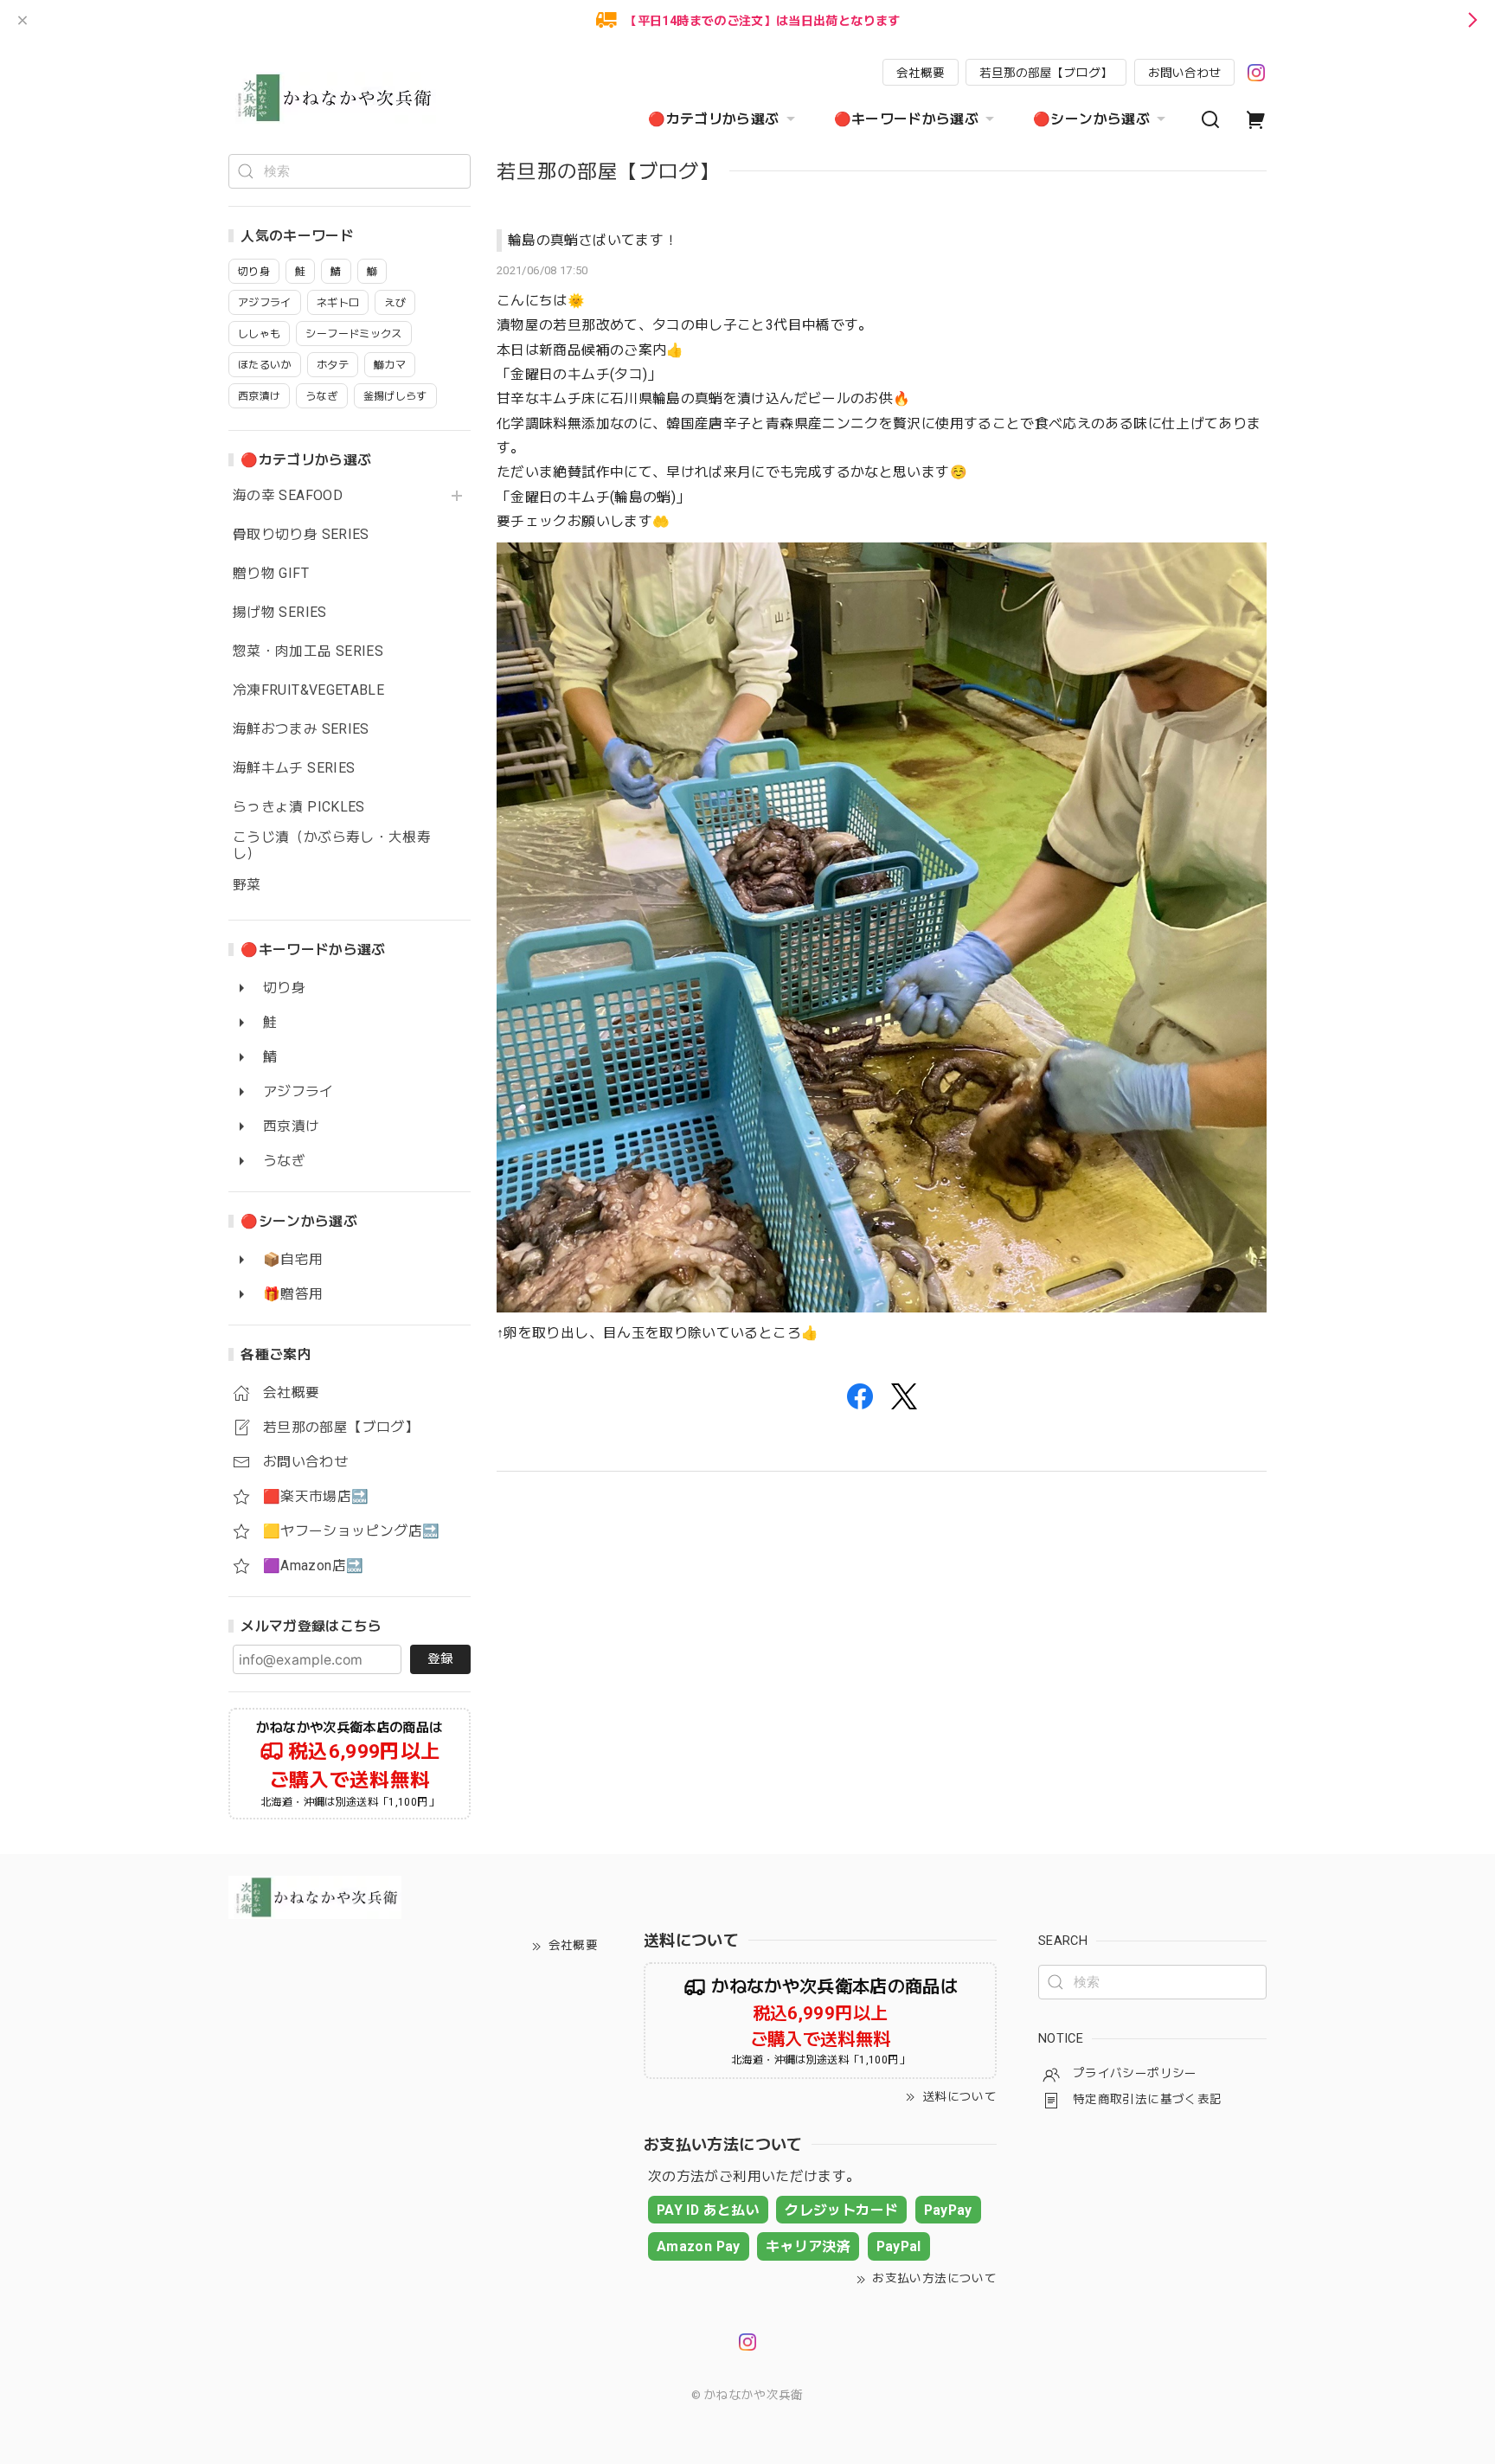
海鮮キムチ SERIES (294, 768)
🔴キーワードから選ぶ (907, 119)
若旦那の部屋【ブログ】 (1046, 73)
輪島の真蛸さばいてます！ (593, 240)
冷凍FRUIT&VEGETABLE (308, 690)
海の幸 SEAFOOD (288, 496)
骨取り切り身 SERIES (301, 535)
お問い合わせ (1184, 73)
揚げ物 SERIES (280, 613)
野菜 (247, 885)
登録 (440, 1659)
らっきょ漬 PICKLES (299, 807)
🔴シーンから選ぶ (1091, 119)
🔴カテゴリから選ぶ (713, 119)
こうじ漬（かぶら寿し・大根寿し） (332, 846)
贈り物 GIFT (271, 574)
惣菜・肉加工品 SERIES (308, 651)
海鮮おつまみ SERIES (301, 729)
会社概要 (921, 73)
